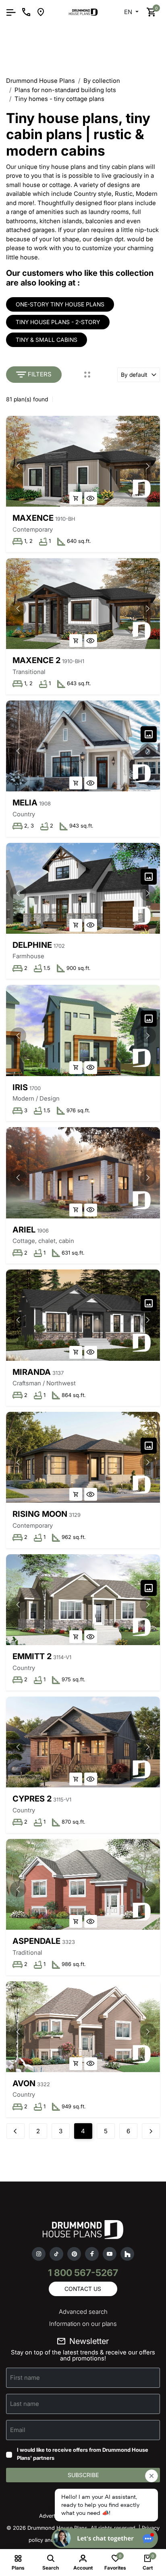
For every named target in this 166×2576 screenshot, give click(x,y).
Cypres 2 (32, 1799)
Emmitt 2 (32, 1656)
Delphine (32, 945)
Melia (25, 803)
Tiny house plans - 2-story (58, 322)
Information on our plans (83, 2324)
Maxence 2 (36, 660)
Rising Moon (40, 1514)
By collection (102, 81)
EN (129, 12)
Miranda (32, 1372)
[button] (148, 466)
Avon (24, 2083)
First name (25, 2378)
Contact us (83, 2289)
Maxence (33, 518)
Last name (25, 2404)
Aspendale (36, 1941)
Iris (20, 1087)
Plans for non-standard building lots (65, 90)
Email (18, 2430)
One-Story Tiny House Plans (60, 304)
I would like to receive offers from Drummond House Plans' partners (83, 2454)
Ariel (24, 1230)
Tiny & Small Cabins (47, 340)
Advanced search (83, 2312)
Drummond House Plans (40, 81)
